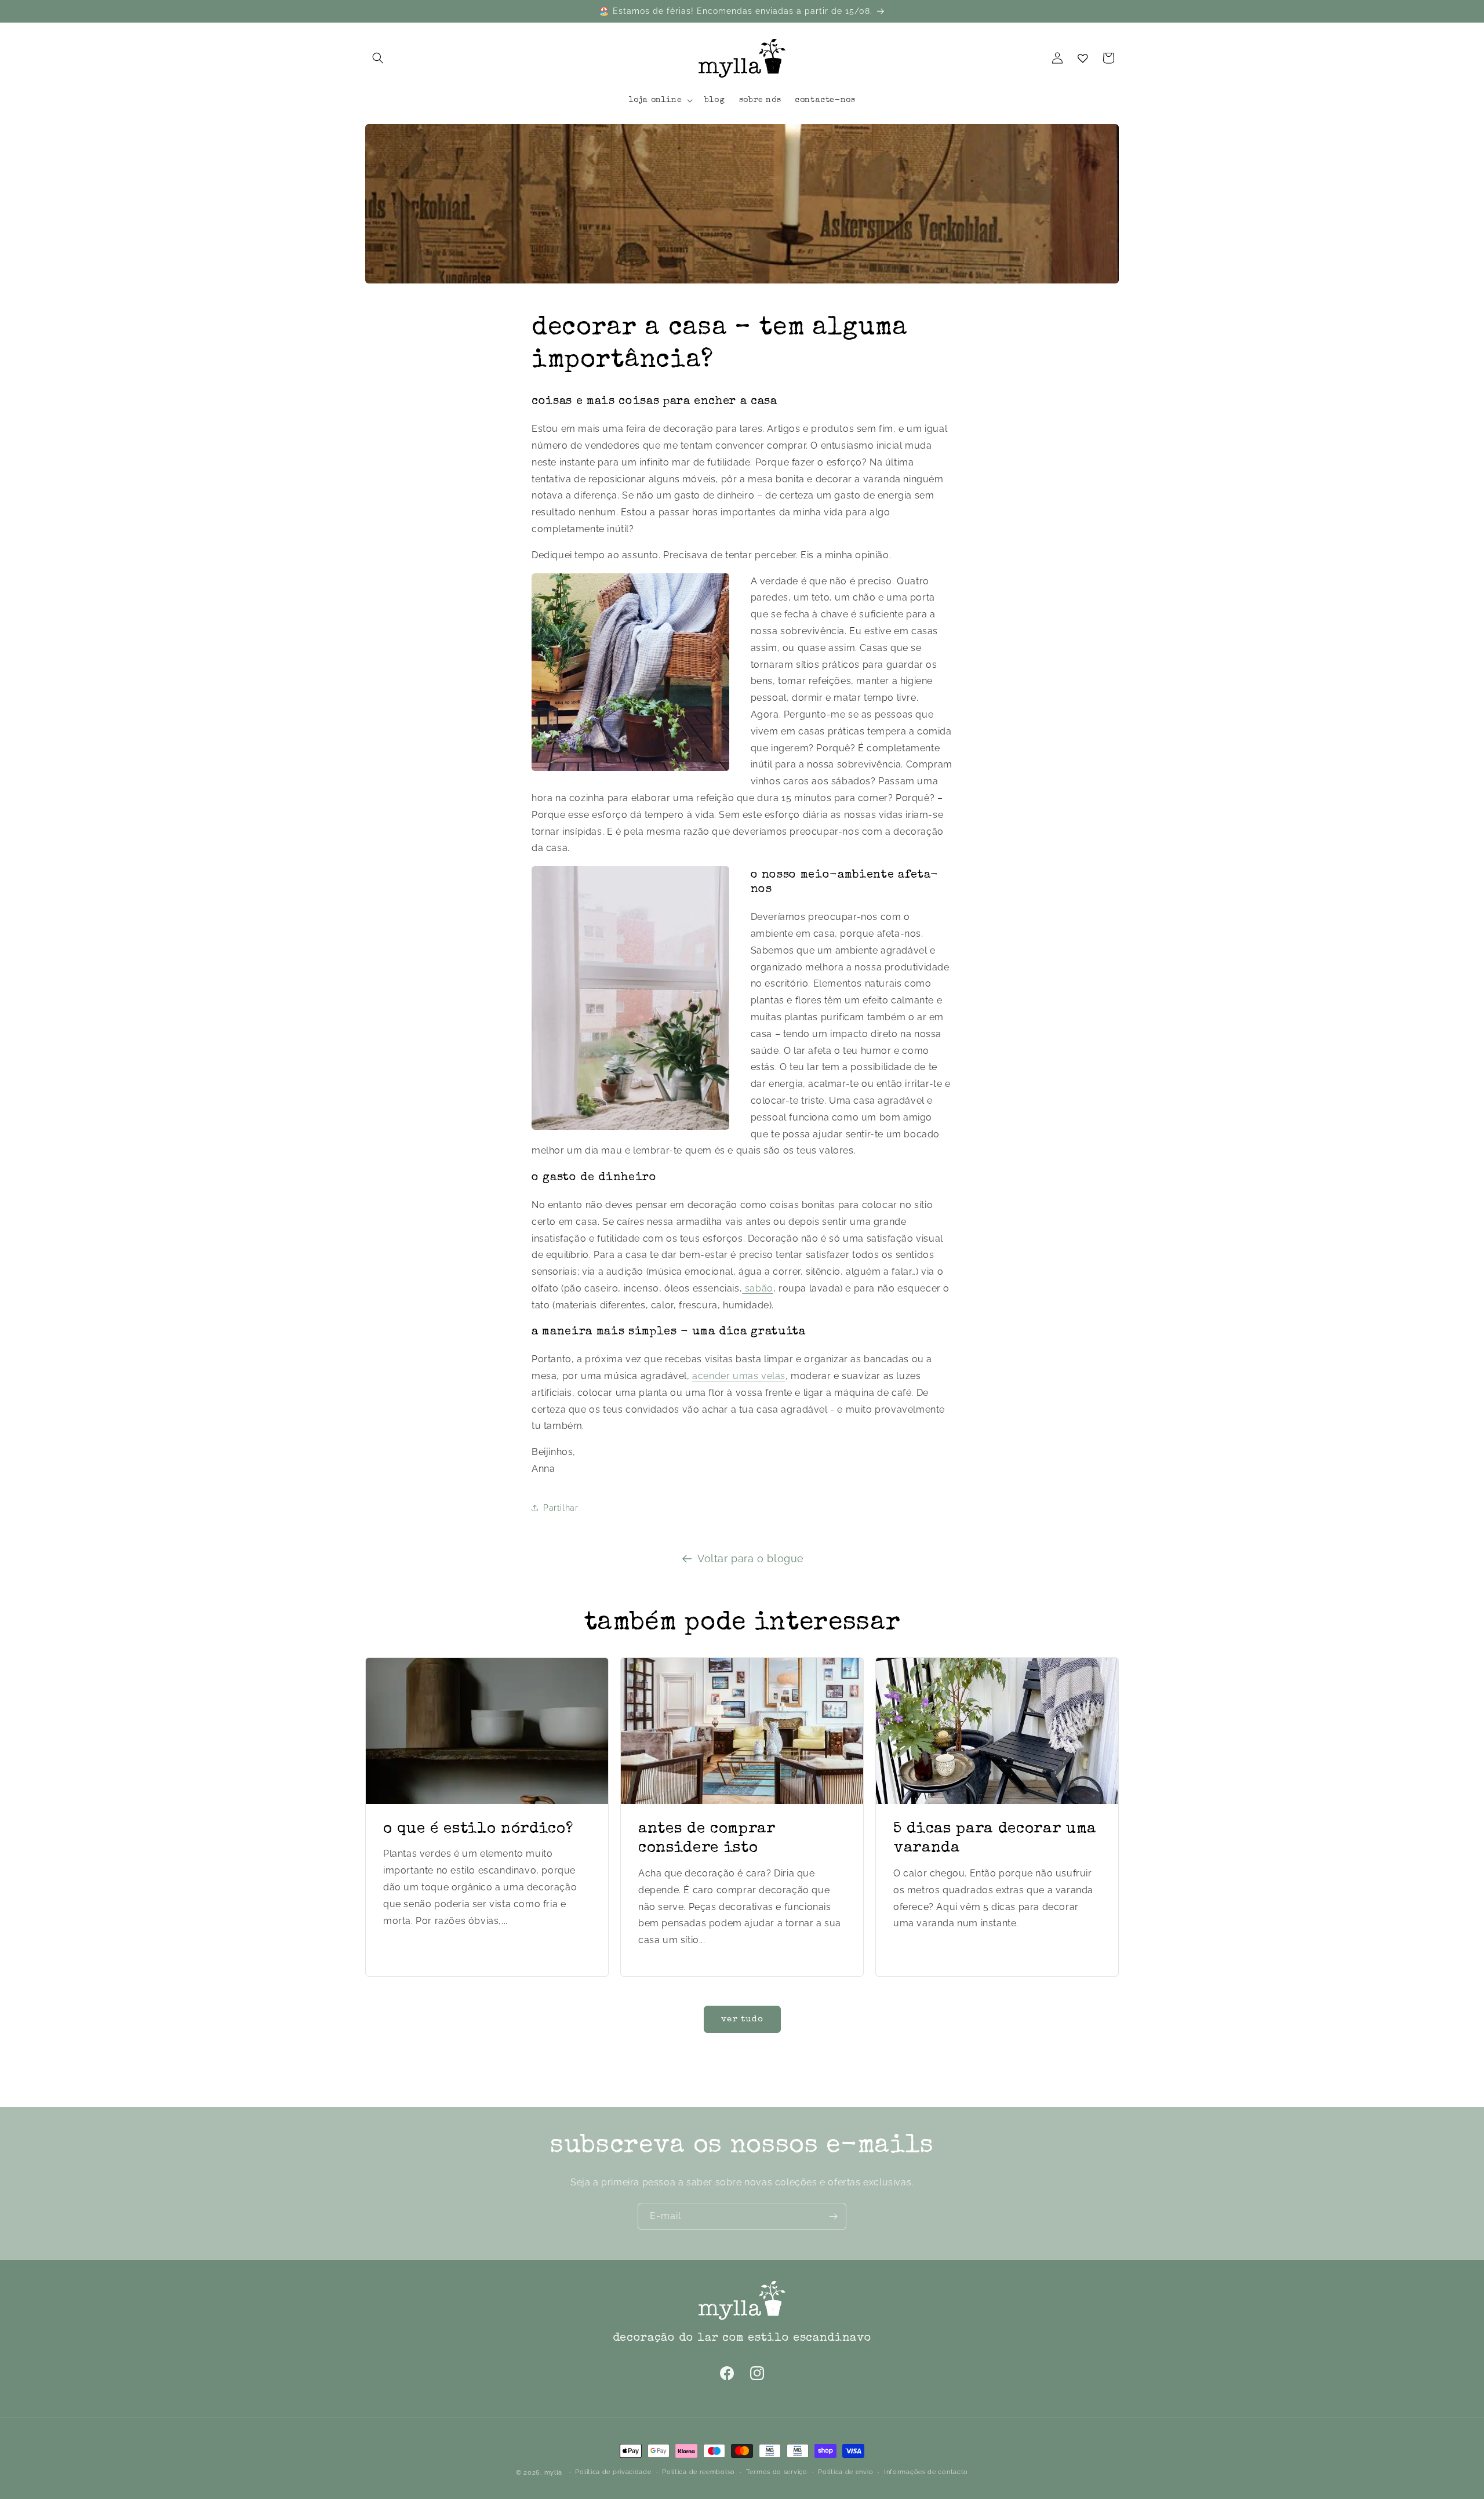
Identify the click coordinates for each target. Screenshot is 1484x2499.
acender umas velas (739, 1376)
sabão (758, 1288)
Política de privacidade (613, 2471)
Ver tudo (742, 2019)
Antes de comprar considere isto (707, 1839)
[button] (378, 58)
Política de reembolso (699, 2471)
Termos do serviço (777, 2471)
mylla (554, 2473)
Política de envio (845, 2471)
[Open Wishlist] (1083, 58)
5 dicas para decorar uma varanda (995, 1839)
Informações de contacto (926, 2471)
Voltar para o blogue (751, 1558)
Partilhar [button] (561, 1507)
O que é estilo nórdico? (478, 1829)
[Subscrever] (833, 2216)
